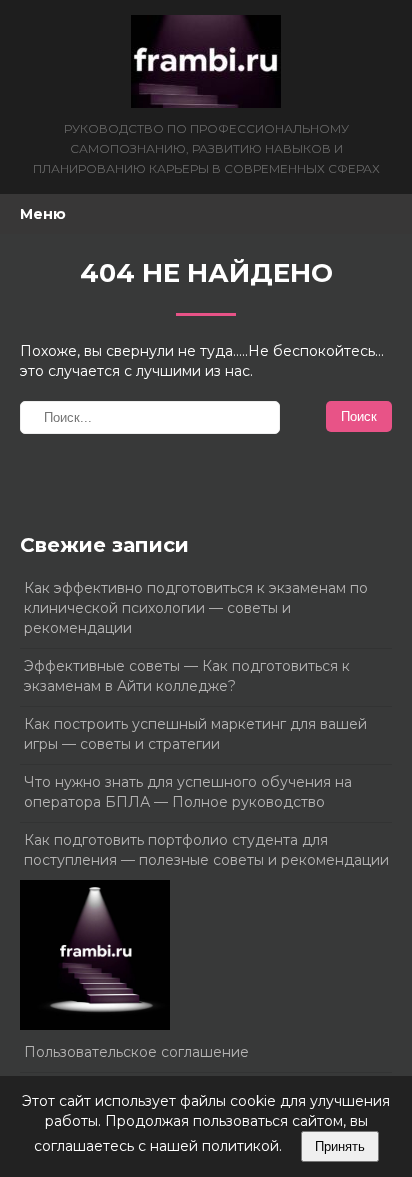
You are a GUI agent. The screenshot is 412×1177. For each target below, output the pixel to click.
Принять (340, 1146)
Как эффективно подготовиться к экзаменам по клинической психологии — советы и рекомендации (196, 608)
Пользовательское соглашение (136, 1052)
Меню (43, 214)
